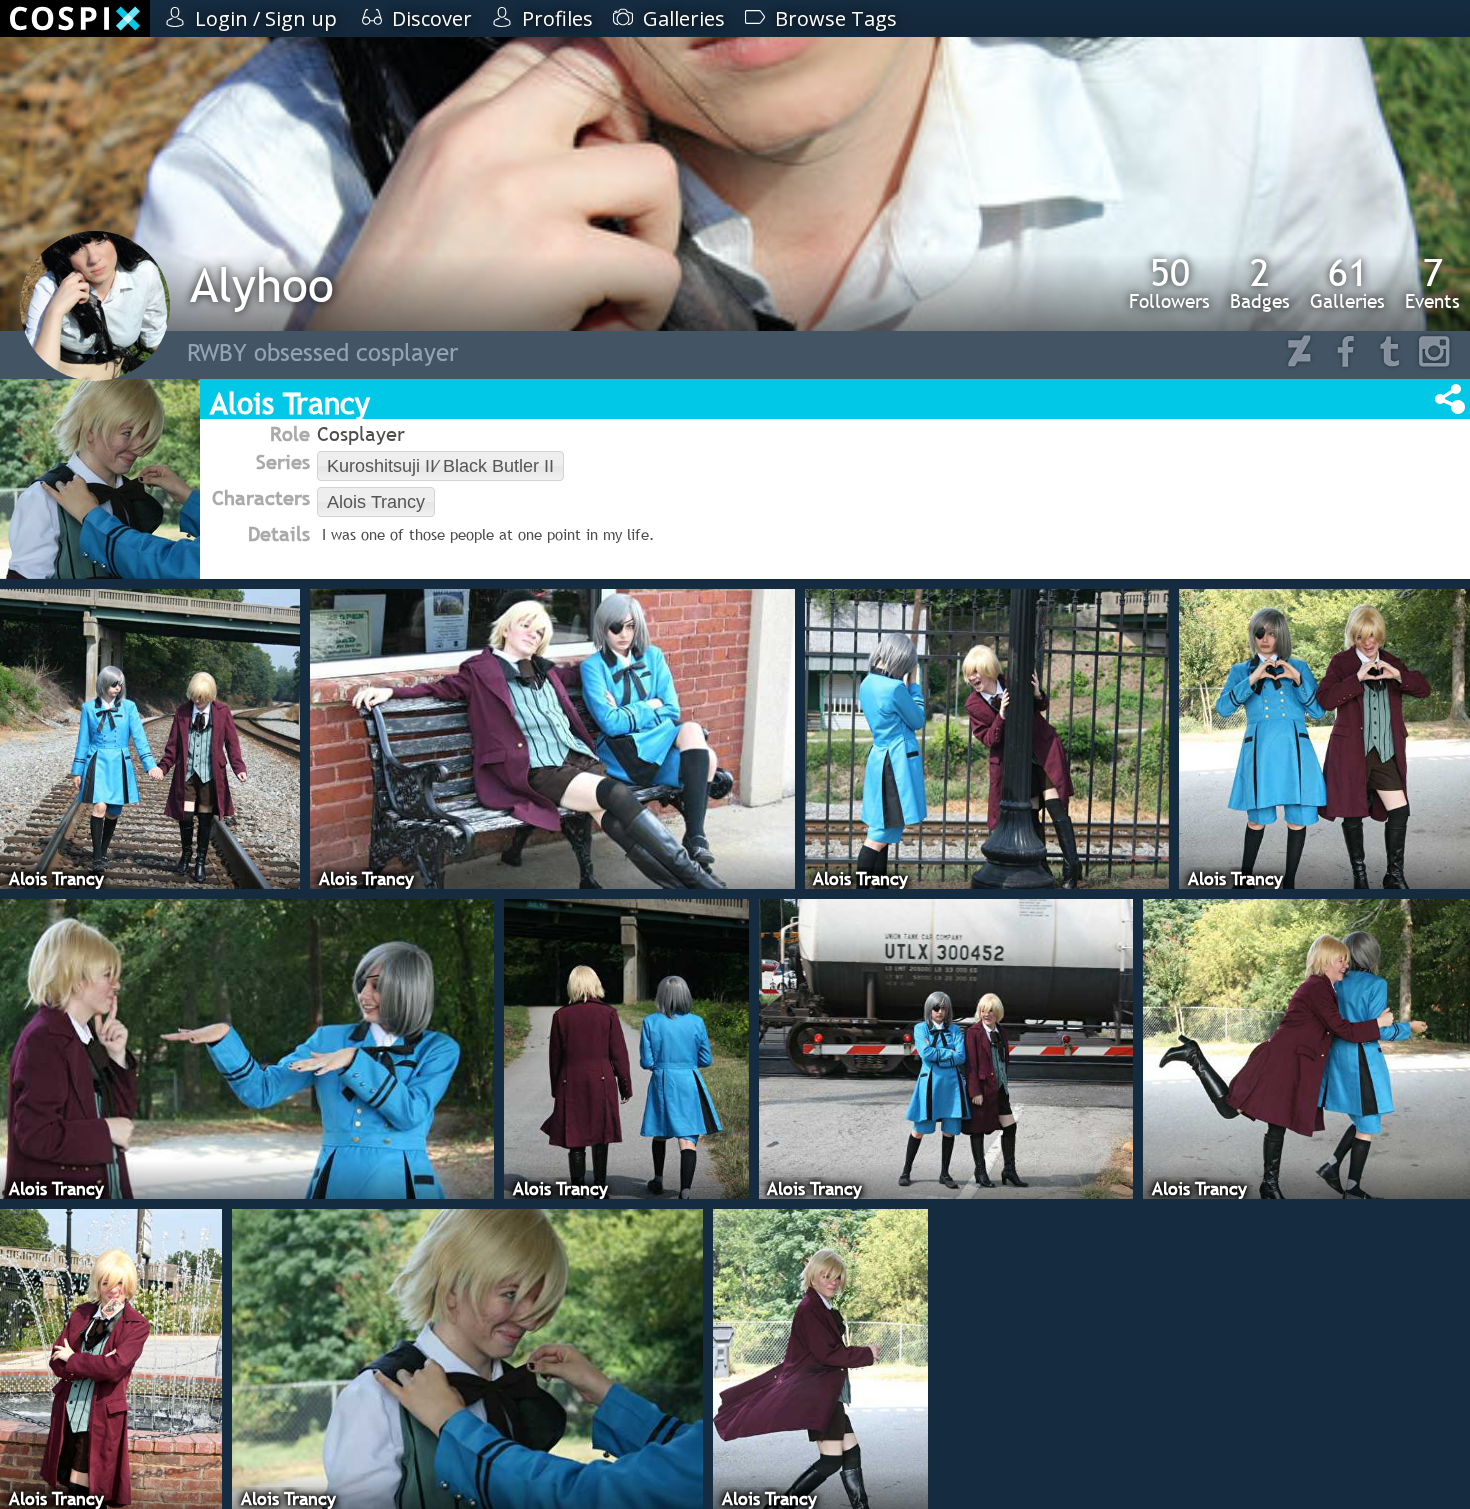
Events (1432, 283)
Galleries (1347, 283)
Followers (1169, 283)
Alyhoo (262, 284)
